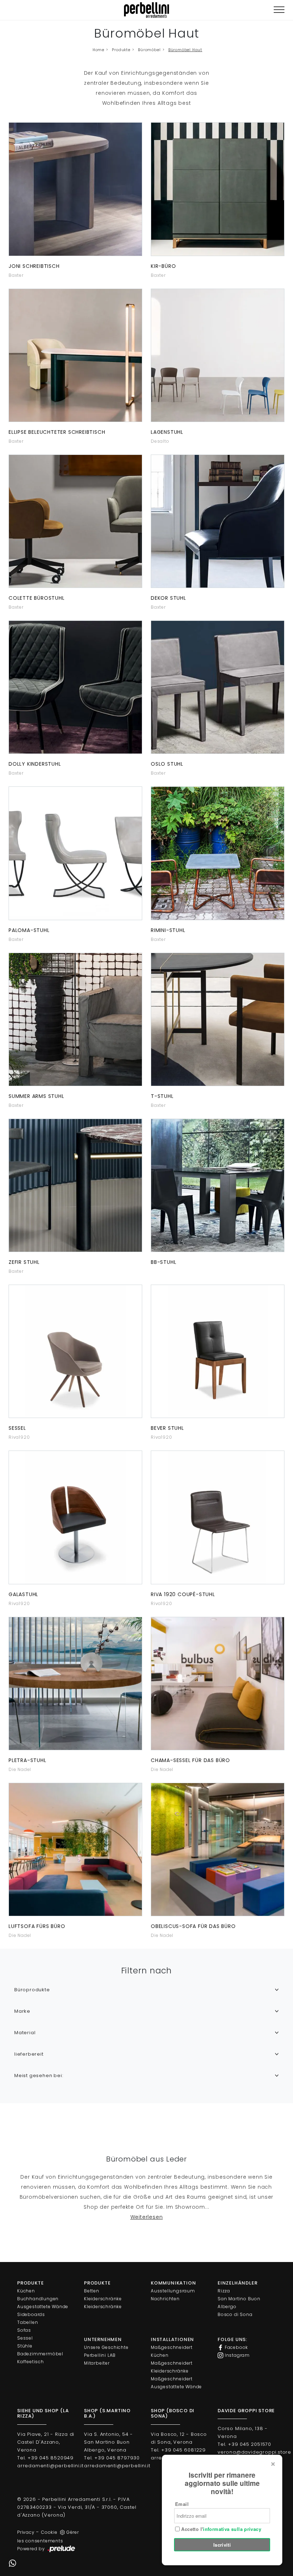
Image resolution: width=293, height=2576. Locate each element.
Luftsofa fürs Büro (37, 1926)
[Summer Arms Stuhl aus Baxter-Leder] (75, 1019)
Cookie (49, 2532)
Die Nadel (20, 1769)
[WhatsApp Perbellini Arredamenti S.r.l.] (13, 2563)
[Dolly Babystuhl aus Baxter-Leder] (75, 687)
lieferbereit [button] (29, 2054)
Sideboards (31, 2314)
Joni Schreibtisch (34, 266)
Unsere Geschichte (106, 2347)
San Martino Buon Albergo (239, 2303)
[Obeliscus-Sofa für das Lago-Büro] (218, 1849)
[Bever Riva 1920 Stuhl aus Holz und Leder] (218, 1351)
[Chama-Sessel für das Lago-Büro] (218, 1684)
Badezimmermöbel (40, 2354)
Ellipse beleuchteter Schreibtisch (57, 432)
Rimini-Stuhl (168, 930)
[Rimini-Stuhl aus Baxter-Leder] (218, 853)
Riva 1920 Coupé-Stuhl (183, 1594)
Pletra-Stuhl (28, 1760)
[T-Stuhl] (218, 1019)
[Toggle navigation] (279, 10)
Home (98, 50)
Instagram (237, 2355)
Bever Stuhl (167, 1428)
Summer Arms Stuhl (36, 1096)
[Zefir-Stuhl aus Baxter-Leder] (75, 1185)
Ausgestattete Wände (43, 2307)
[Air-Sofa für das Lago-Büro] (75, 1849)
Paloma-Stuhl (29, 930)
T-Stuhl (162, 1096)
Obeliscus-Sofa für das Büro (193, 1926)
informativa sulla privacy (232, 2529)
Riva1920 (19, 1437)
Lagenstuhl (167, 432)
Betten (92, 2291)
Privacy (26, 2532)
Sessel (17, 1428)
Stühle (25, 2346)
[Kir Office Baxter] (218, 189)
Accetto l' (220, 2529)
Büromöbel (149, 50)
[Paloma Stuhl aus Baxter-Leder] (75, 853)
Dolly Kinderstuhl (35, 764)
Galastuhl (23, 1594)
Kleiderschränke (103, 2299)
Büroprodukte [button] (32, 1990)
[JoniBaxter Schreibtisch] (75, 189)
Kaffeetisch (31, 2362)
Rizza (224, 2291)
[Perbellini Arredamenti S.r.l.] (146, 10)
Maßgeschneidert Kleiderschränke (172, 2367)
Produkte (121, 50)
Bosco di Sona (235, 2314)
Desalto (160, 441)
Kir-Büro (163, 266)
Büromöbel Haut (185, 50)
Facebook (236, 2347)
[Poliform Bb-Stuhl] (218, 1185)
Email (182, 2504)
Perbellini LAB (100, 2355)
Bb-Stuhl (163, 1262)
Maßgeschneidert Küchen (172, 2351)
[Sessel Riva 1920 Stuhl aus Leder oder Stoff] (75, 1351)
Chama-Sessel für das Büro (190, 1760)
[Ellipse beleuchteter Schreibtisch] (75, 355)
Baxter (16, 275)
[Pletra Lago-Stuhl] (75, 1684)
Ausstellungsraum (173, 2291)
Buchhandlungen (38, 2299)
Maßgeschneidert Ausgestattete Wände (176, 2383)
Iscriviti (222, 2545)
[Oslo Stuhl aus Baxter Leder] (218, 687)
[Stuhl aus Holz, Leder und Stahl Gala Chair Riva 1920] (75, 1517)
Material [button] (25, 2033)
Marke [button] (22, 2011)
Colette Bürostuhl (37, 598)
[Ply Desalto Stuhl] (218, 355)
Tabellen (28, 2322)
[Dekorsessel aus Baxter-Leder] (218, 521)
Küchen (26, 2291)
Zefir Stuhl (24, 1262)
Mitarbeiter (97, 2363)
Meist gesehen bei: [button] (39, 2075)
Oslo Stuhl (167, 764)
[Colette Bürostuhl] (75, 521)
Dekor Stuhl (168, 598)
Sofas (24, 2330)
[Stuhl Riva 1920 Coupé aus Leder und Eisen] (218, 1517)
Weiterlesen (147, 2217)
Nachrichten (165, 2299)
